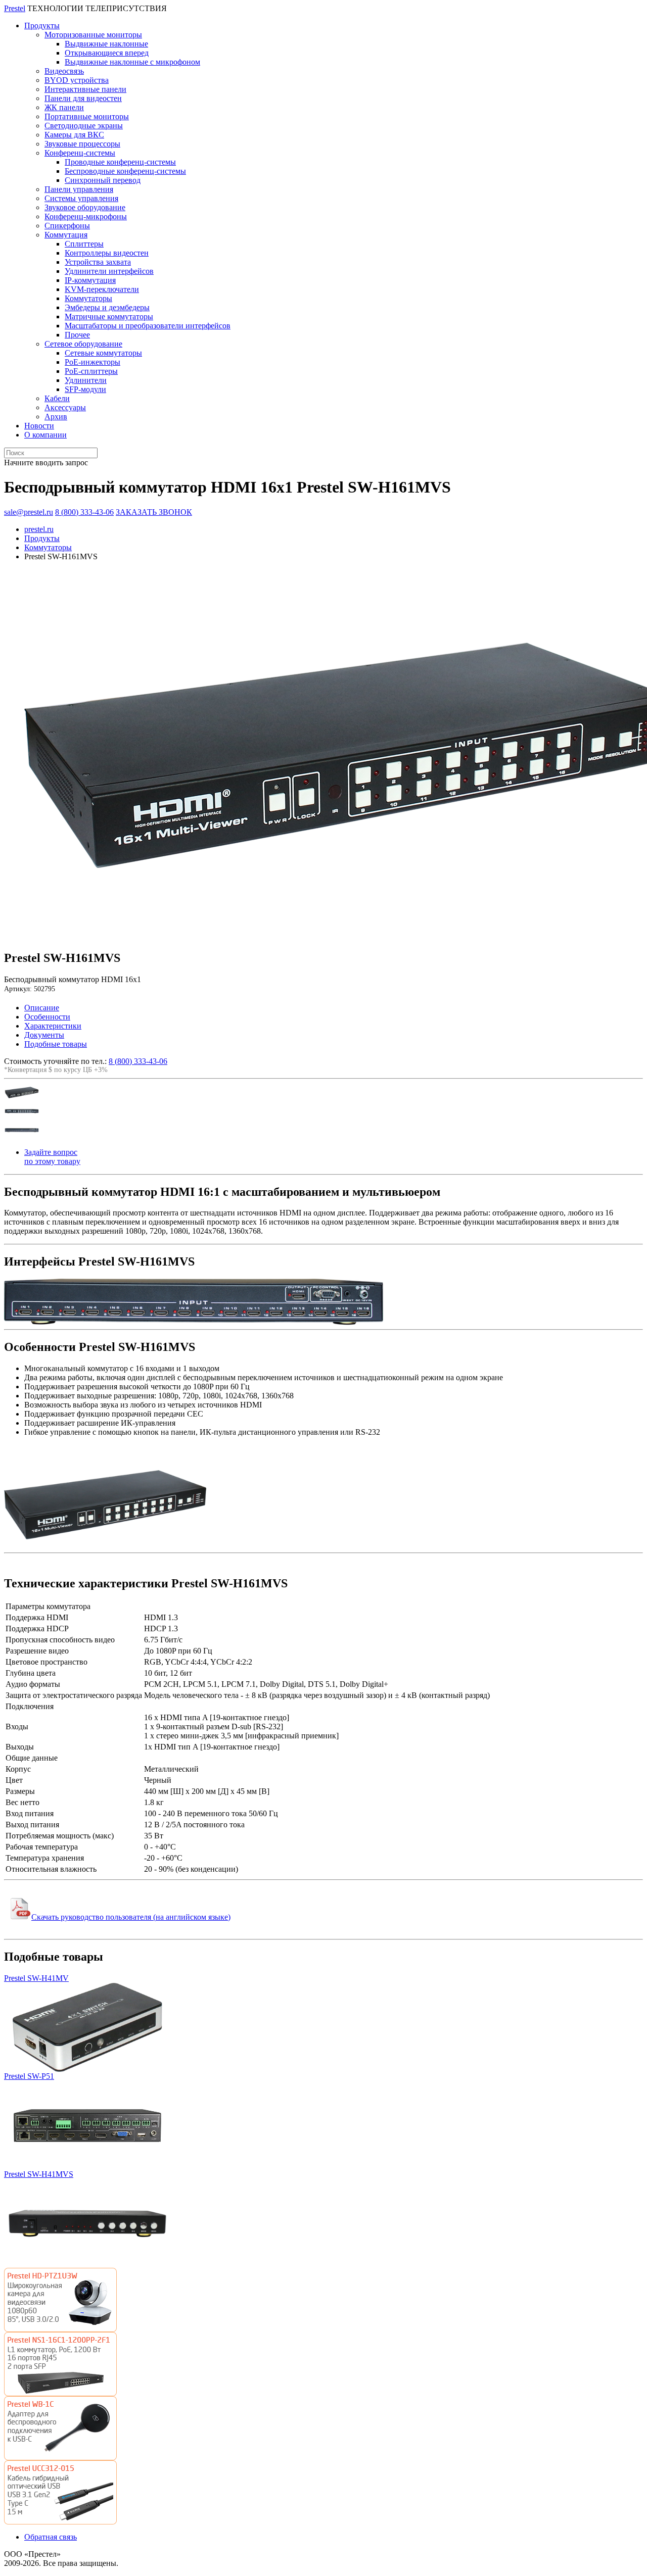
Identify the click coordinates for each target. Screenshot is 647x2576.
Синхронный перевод (103, 180)
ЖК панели (64, 107)
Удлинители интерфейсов (109, 271)
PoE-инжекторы (93, 362)
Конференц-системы (80, 153)
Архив (56, 417)
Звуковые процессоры (82, 144)
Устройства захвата (98, 262)
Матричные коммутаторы (109, 317)
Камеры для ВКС (74, 135)
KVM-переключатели (102, 289)
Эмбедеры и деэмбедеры (107, 307)
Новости (39, 426)
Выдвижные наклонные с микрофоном (132, 62)
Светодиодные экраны (84, 126)
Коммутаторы (88, 298)
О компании (45, 435)
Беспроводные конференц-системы (125, 171)
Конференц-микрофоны (86, 216)
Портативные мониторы (87, 116)
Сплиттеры (84, 244)
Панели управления (79, 189)
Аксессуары (65, 407)
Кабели (57, 398)
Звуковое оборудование (85, 207)
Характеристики (53, 1026)
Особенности (47, 1017)
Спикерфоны (67, 226)
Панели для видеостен (83, 98)
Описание (42, 1008)
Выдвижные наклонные (106, 44)
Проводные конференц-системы (120, 162)
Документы (44, 1035)
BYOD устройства (77, 80)
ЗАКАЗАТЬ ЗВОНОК (154, 512)
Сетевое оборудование (83, 344)
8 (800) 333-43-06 (84, 512)
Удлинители (86, 380)
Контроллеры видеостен (107, 253)
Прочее (77, 335)
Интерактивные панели (85, 89)
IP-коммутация (90, 280)
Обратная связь (51, 2537)
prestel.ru (39, 529)
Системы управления (81, 198)
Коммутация (66, 235)
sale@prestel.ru (29, 512)
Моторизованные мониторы (93, 35)
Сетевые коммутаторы (103, 353)
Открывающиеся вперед (107, 53)
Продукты (42, 26)
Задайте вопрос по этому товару (52, 1157)
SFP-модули (85, 389)
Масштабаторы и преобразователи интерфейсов (148, 326)
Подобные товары (56, 1044)
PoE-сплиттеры (91, 371)
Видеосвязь (64, 71)
